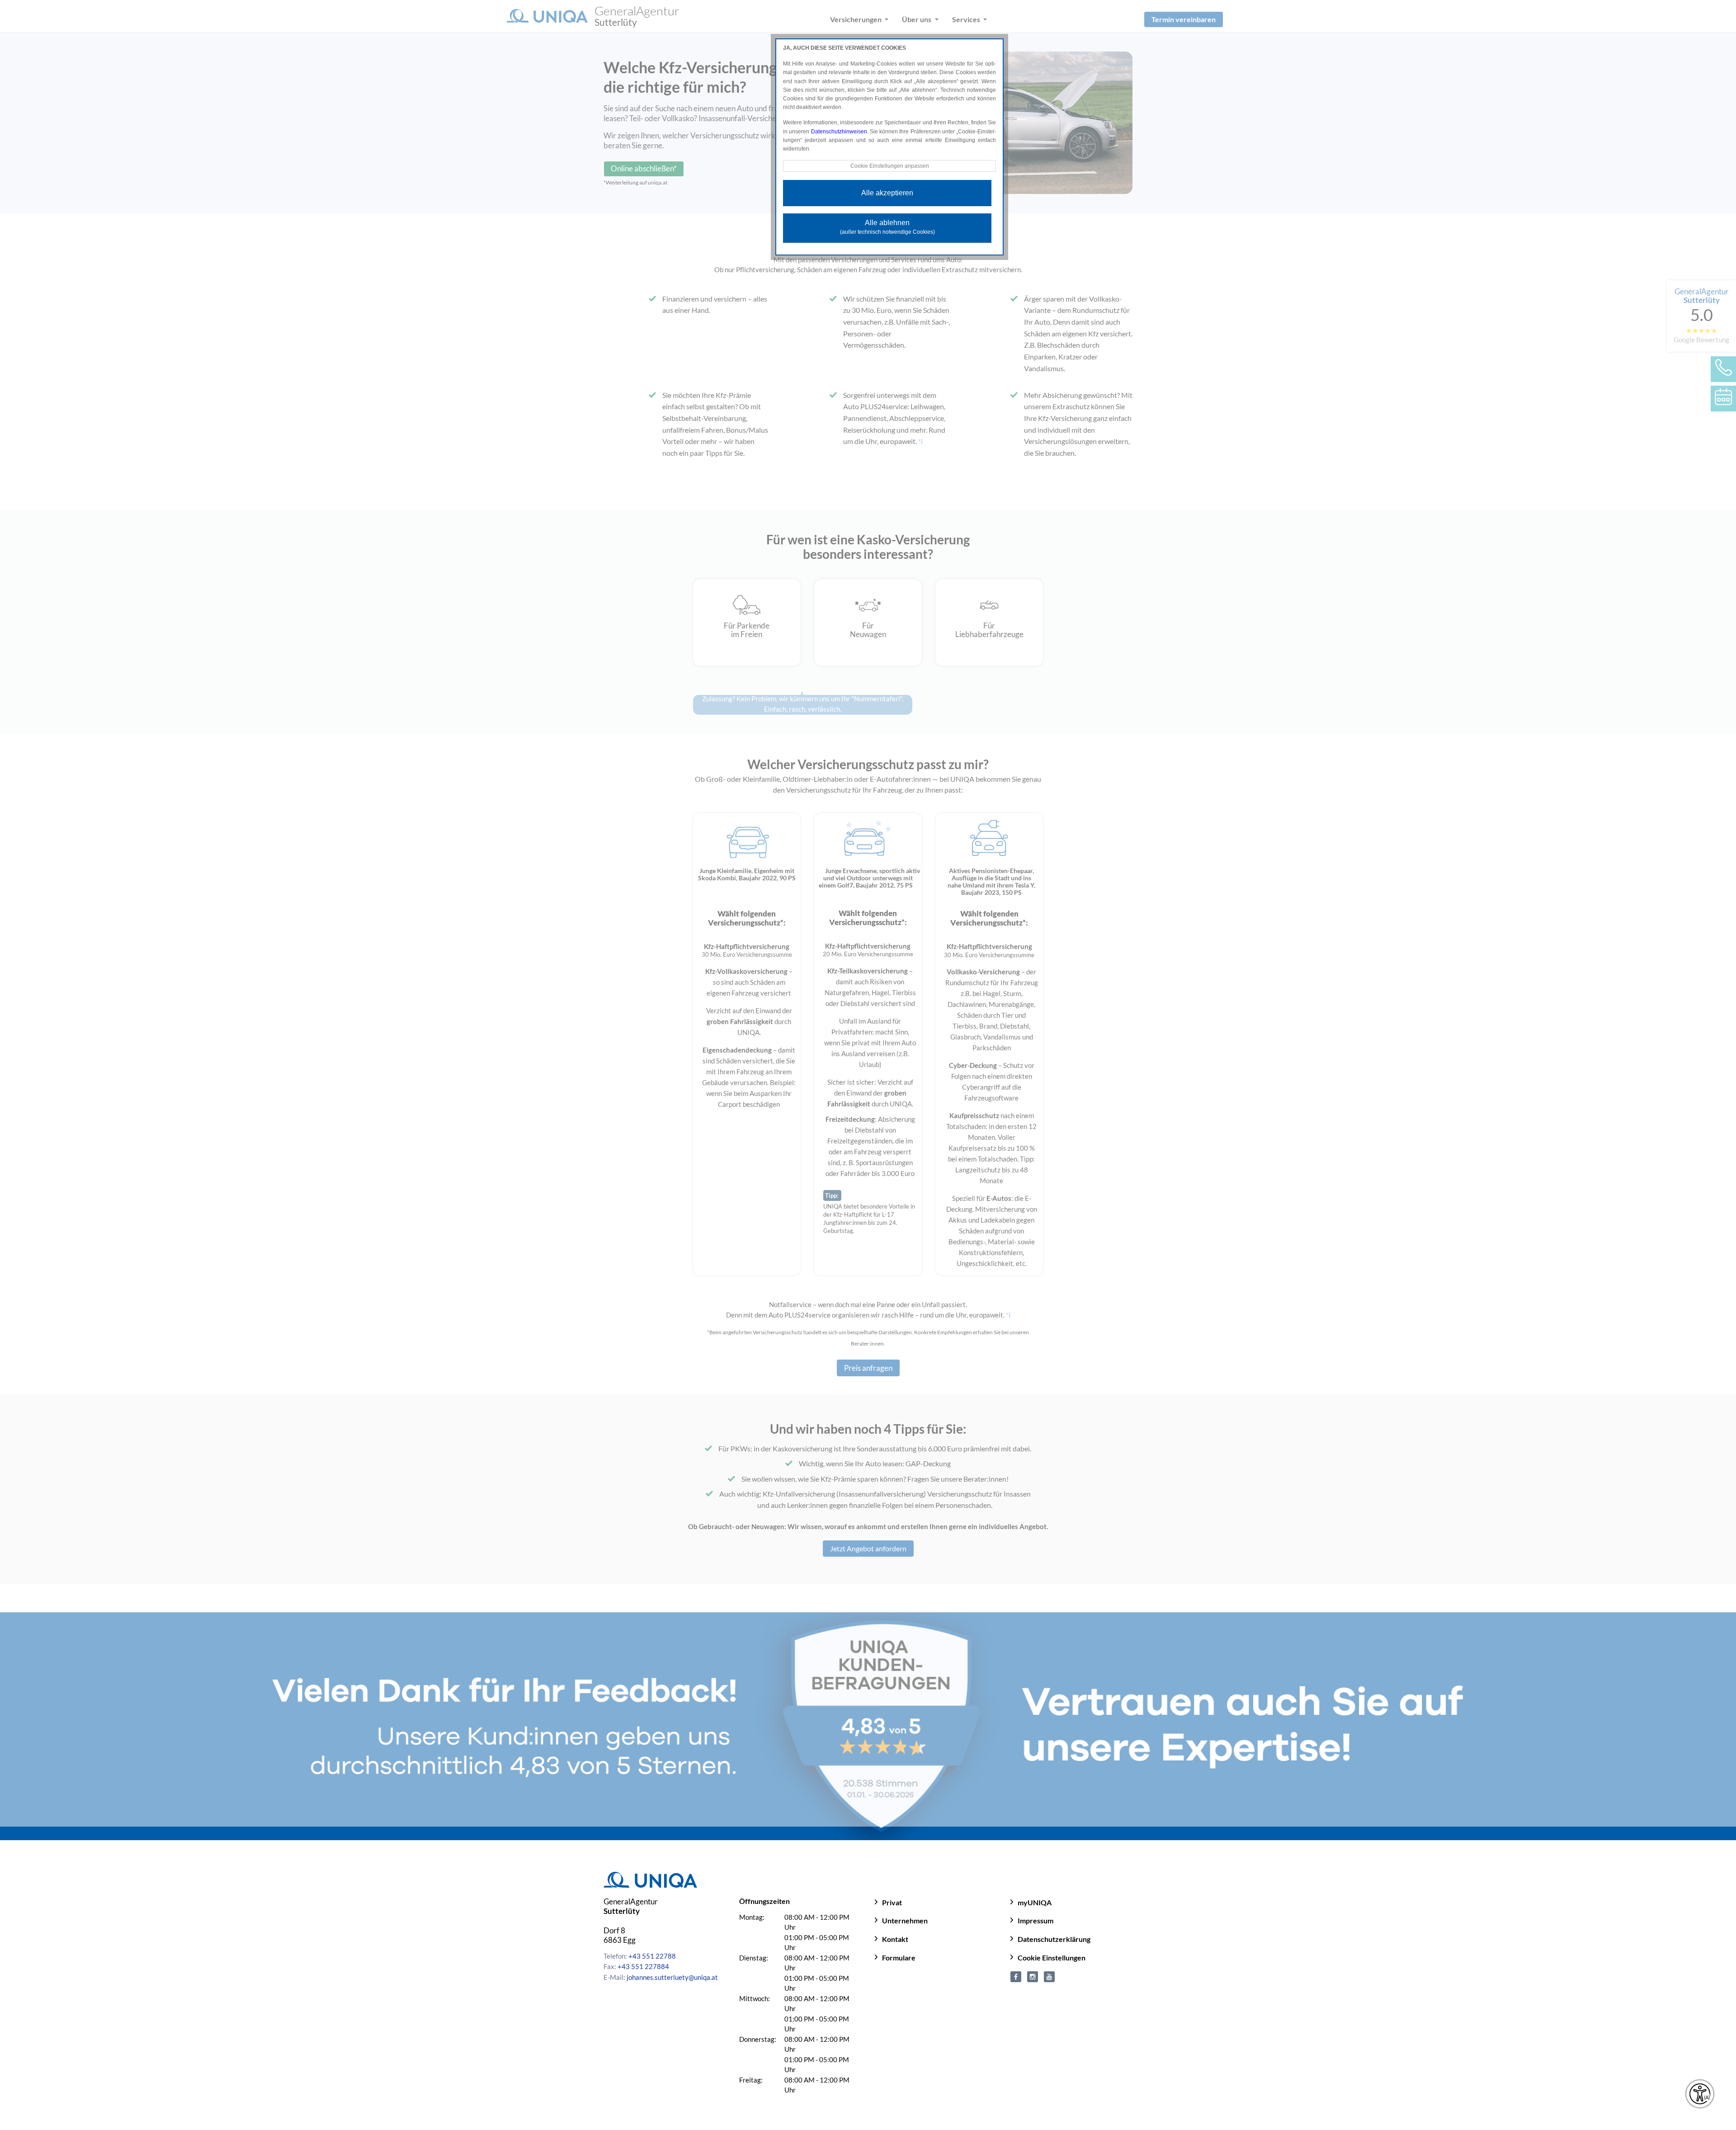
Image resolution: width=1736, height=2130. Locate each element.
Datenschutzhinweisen (839, 132)
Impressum (1035, 1920)
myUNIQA (1035, 1902)
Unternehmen (905, 1920)
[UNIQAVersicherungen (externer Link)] (1049, 1975)
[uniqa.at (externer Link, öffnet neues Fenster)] (1016, 1975)
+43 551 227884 (643, 1966)
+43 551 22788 (652, 1956)
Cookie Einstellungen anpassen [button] (890, 166)
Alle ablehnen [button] (887, 227)
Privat (892, 1902)
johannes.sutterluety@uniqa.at (672, 1977)
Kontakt (895, 1939)
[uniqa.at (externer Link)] (1033, 1975)
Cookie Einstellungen (1052, 1958)
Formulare (899, 1958)
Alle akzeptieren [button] (887, 193)
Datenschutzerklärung (1054, 1939)
